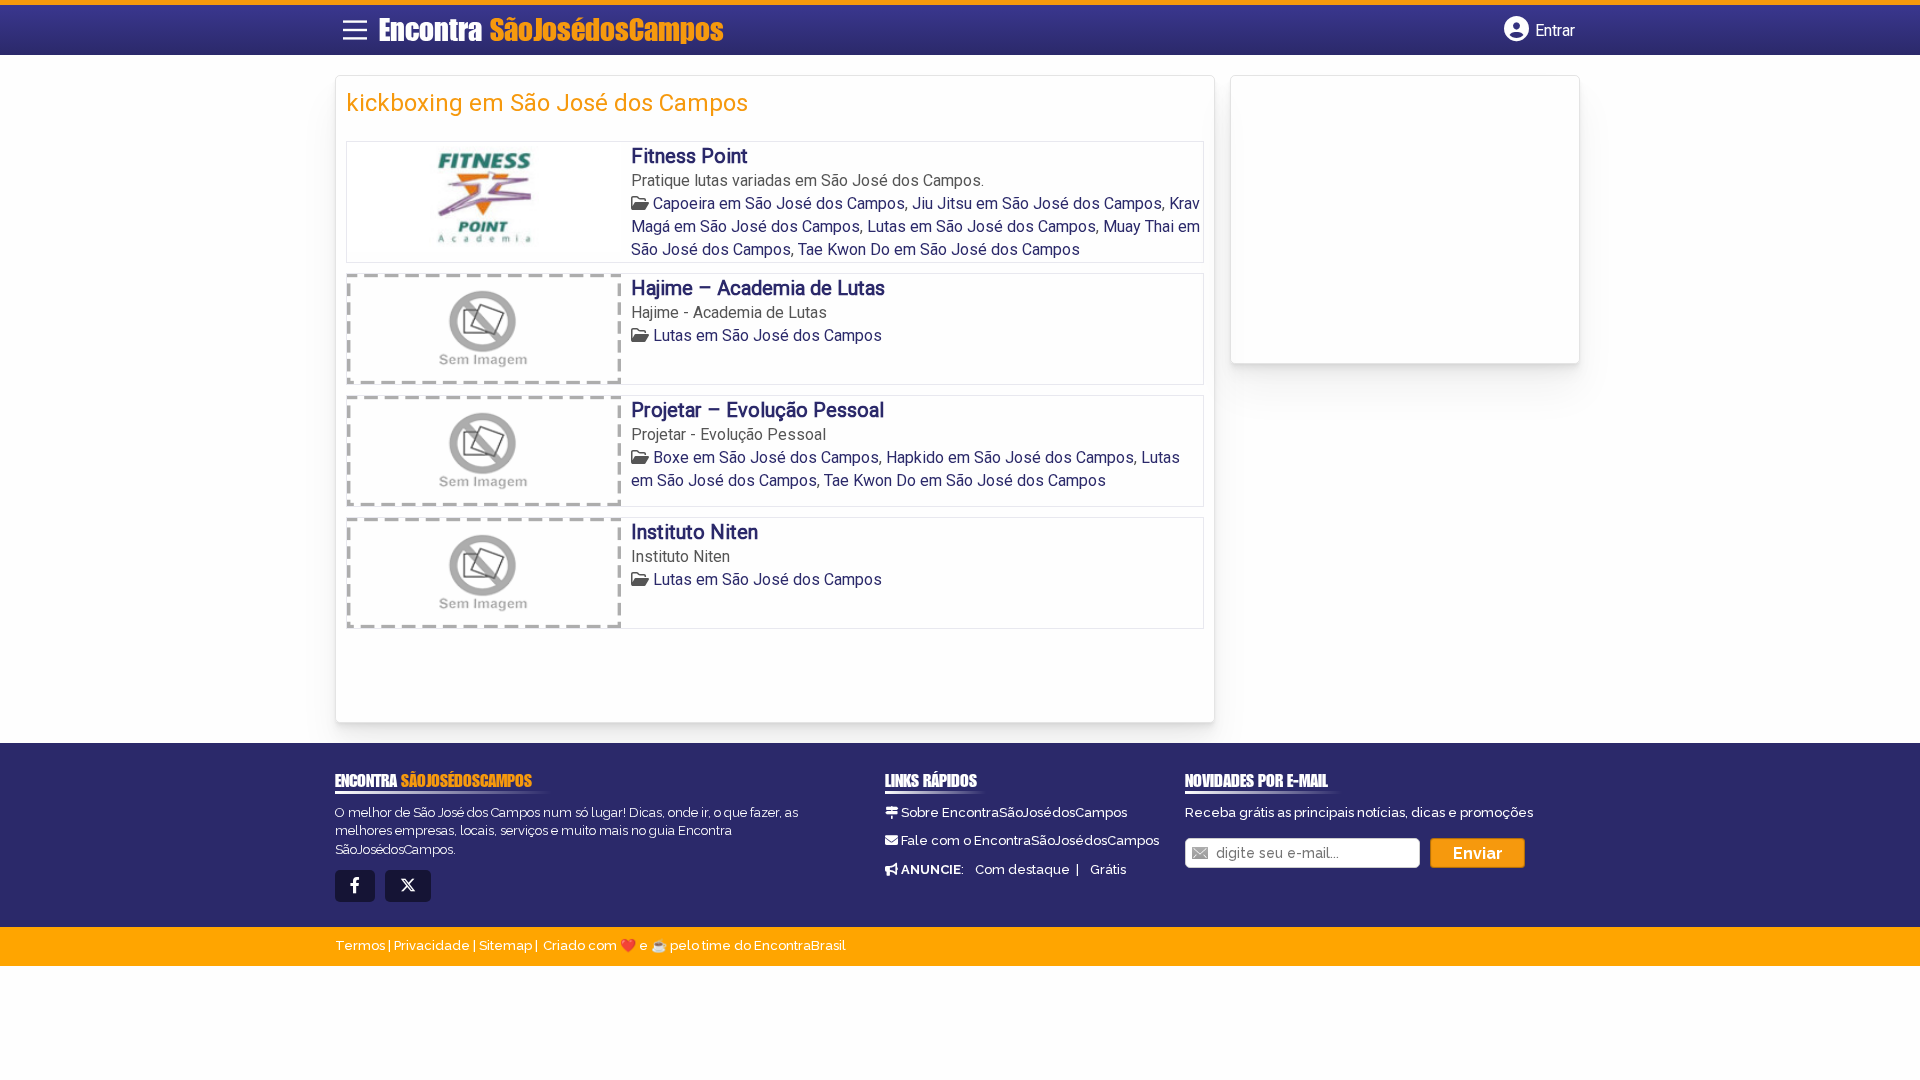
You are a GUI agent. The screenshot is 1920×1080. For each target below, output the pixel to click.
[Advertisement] (1391, 221)
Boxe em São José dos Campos (766, 457)
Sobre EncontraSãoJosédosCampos (1014, 812)
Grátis (1108, 869)
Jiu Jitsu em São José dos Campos (1037, 203)
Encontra (551, 29)
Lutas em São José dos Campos (981, 226)
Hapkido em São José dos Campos (1010, 457)
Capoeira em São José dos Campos (779, 203)
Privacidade (432, 945)
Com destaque (1022, 869)
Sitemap (505, 945)
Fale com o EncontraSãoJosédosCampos (1030, 840)
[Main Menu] (355, 30)
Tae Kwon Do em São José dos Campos (939, 249)
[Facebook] (355, 886)
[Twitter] (408, 886)
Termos (360, 945)
